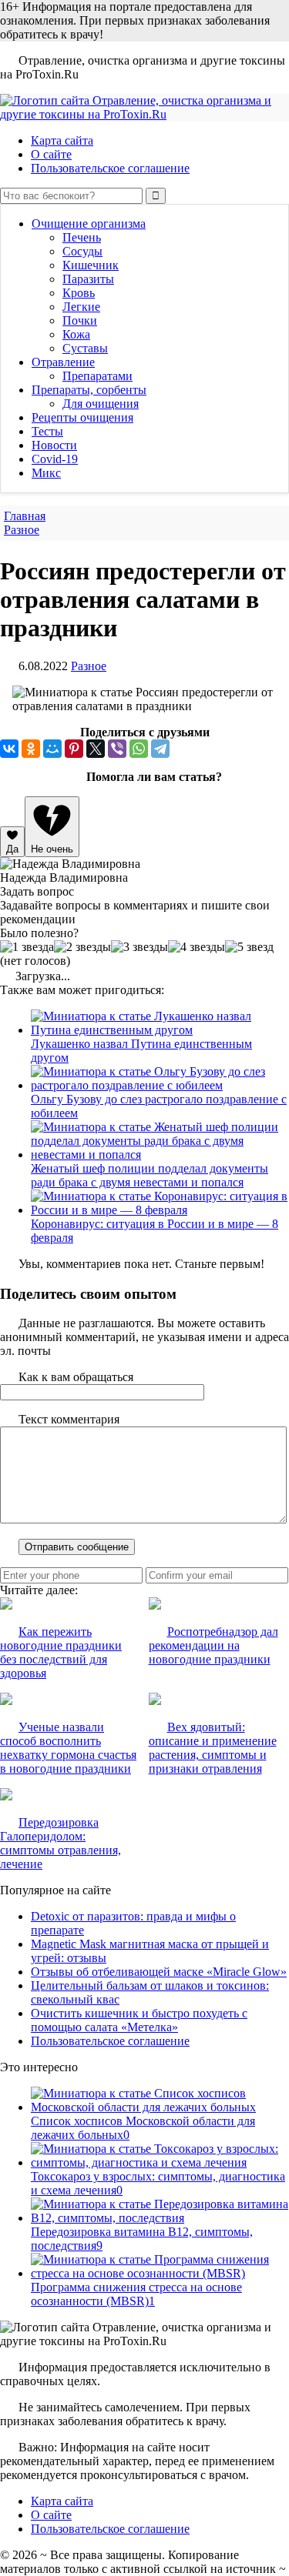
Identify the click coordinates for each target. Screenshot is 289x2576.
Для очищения (101, 404)
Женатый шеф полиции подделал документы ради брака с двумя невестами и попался (150, 1175)
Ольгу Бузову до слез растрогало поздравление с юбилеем (159, 1106)
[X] (96, 749)
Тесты (47, 431)
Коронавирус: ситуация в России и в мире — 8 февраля (155, 1231)
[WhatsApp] (139, 749)
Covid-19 (55, 459)
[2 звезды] (82, 947)
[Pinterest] (74, 749)
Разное (89, 666)
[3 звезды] (139, 947)
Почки (80, 320)
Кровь (79, 293)
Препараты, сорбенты (89, 390)
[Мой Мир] (52, 749)
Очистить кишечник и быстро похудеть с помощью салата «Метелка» (139, 2020)
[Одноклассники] (31, 749)
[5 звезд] (249, 947)
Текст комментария (69, 1419)
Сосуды (82, 251)
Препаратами (97, 376)
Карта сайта (62, 140)
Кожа (76, 334)
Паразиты (88, 279)
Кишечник (91, 265)
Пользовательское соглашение (110, 168)
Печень (82, 237)
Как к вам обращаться (76, 1377)
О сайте (51, 154)
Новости (54, 445)
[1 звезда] (27, 947)
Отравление (63, 362)
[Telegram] (160, 749)
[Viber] (117, 749)
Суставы (85, 348)
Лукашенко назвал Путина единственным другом (141, 1051)
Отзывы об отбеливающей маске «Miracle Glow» (159, 1972)
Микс (46, 473)
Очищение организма (89, 224)
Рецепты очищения (82, 417)
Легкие (81, 307)
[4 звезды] (197, 947)
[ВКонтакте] (9, 749)
